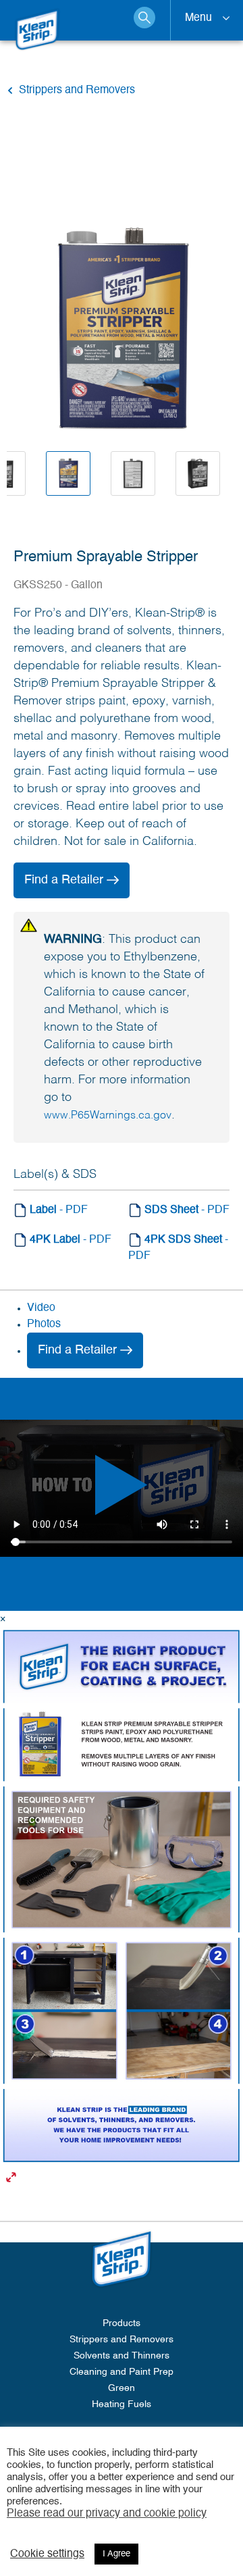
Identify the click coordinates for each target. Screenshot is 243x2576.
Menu (198, 18)
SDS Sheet (186, 1210)
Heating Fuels (122, 2404)
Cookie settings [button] (47, 2554)
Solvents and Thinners (122, 2356)
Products (122, 2323)
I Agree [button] (116, 2554)
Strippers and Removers (122, 2340)
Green (122, 2388)
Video (41, 1308)
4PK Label (69, 1240)
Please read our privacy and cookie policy (107, 2514)
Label (57, 1210)
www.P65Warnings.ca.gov (108, 1116)
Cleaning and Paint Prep (122, 2372)
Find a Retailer (65, 880)
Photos (44, 1324)
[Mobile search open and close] (144, 18)
